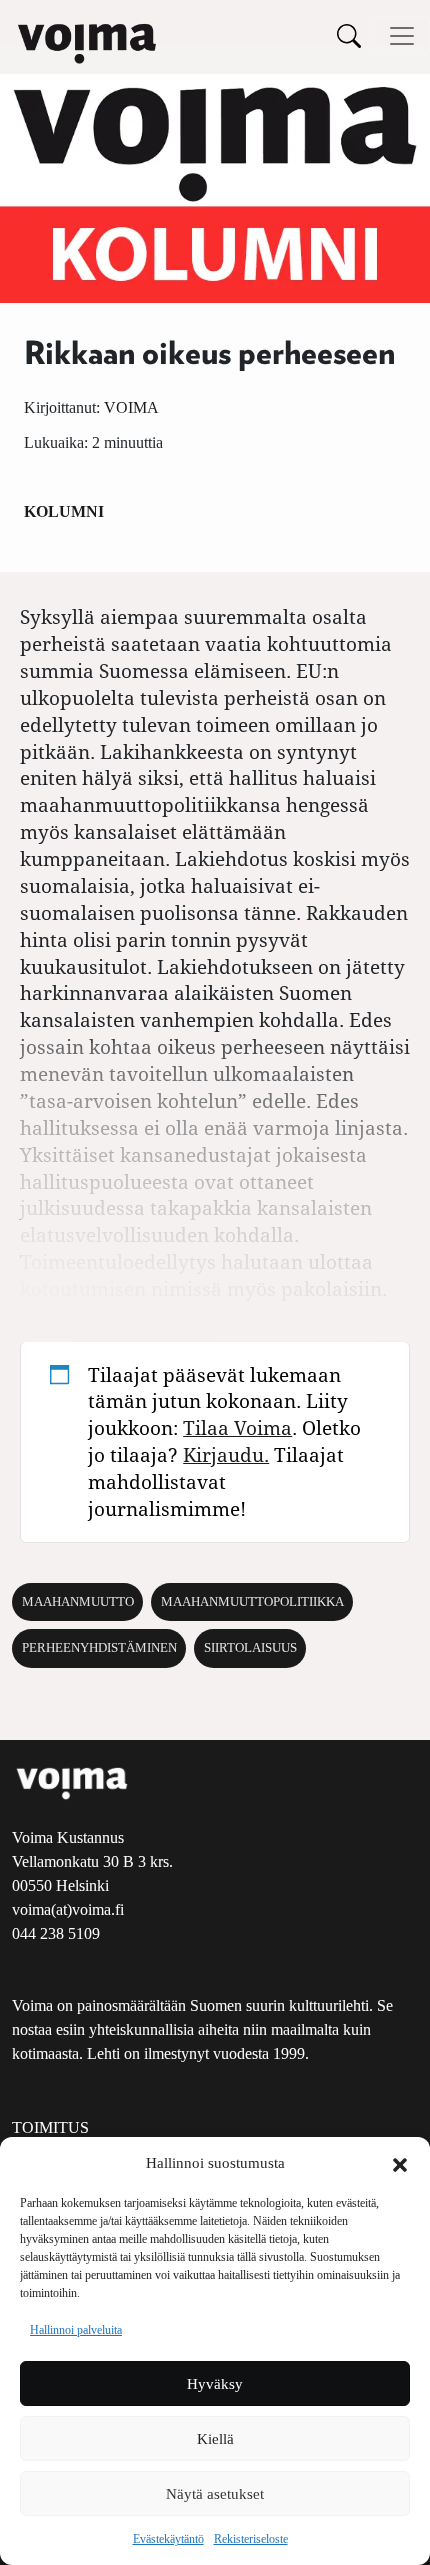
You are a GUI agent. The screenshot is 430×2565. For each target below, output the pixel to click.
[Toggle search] (349, 35)
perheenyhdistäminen (99, 1648)
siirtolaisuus (250, 1648)
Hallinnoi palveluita (76, 2330)
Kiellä (215, 2439)
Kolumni (64, 511)
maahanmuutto (78, 1602)
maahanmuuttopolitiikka (252, 1602)
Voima (131, 407)
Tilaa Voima (237, 1427)
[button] (400, 2163)
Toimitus (50, 2127)
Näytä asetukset (215, 2494)
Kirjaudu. (226, 1454)
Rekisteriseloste (251, 2539)
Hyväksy (215, 2384)
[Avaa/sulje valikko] (402, 36)
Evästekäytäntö (168, 2539)
